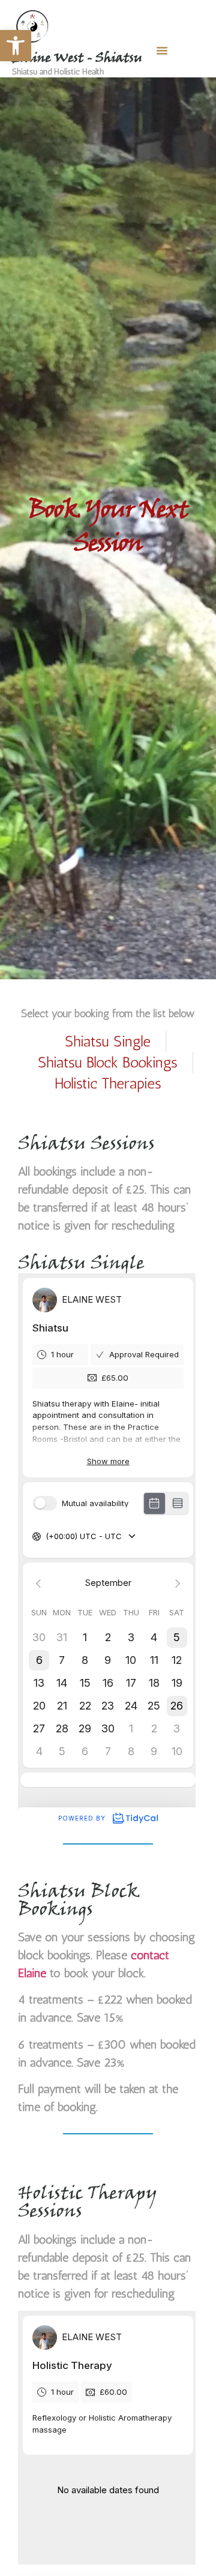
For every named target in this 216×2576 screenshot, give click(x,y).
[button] (16, 46)
